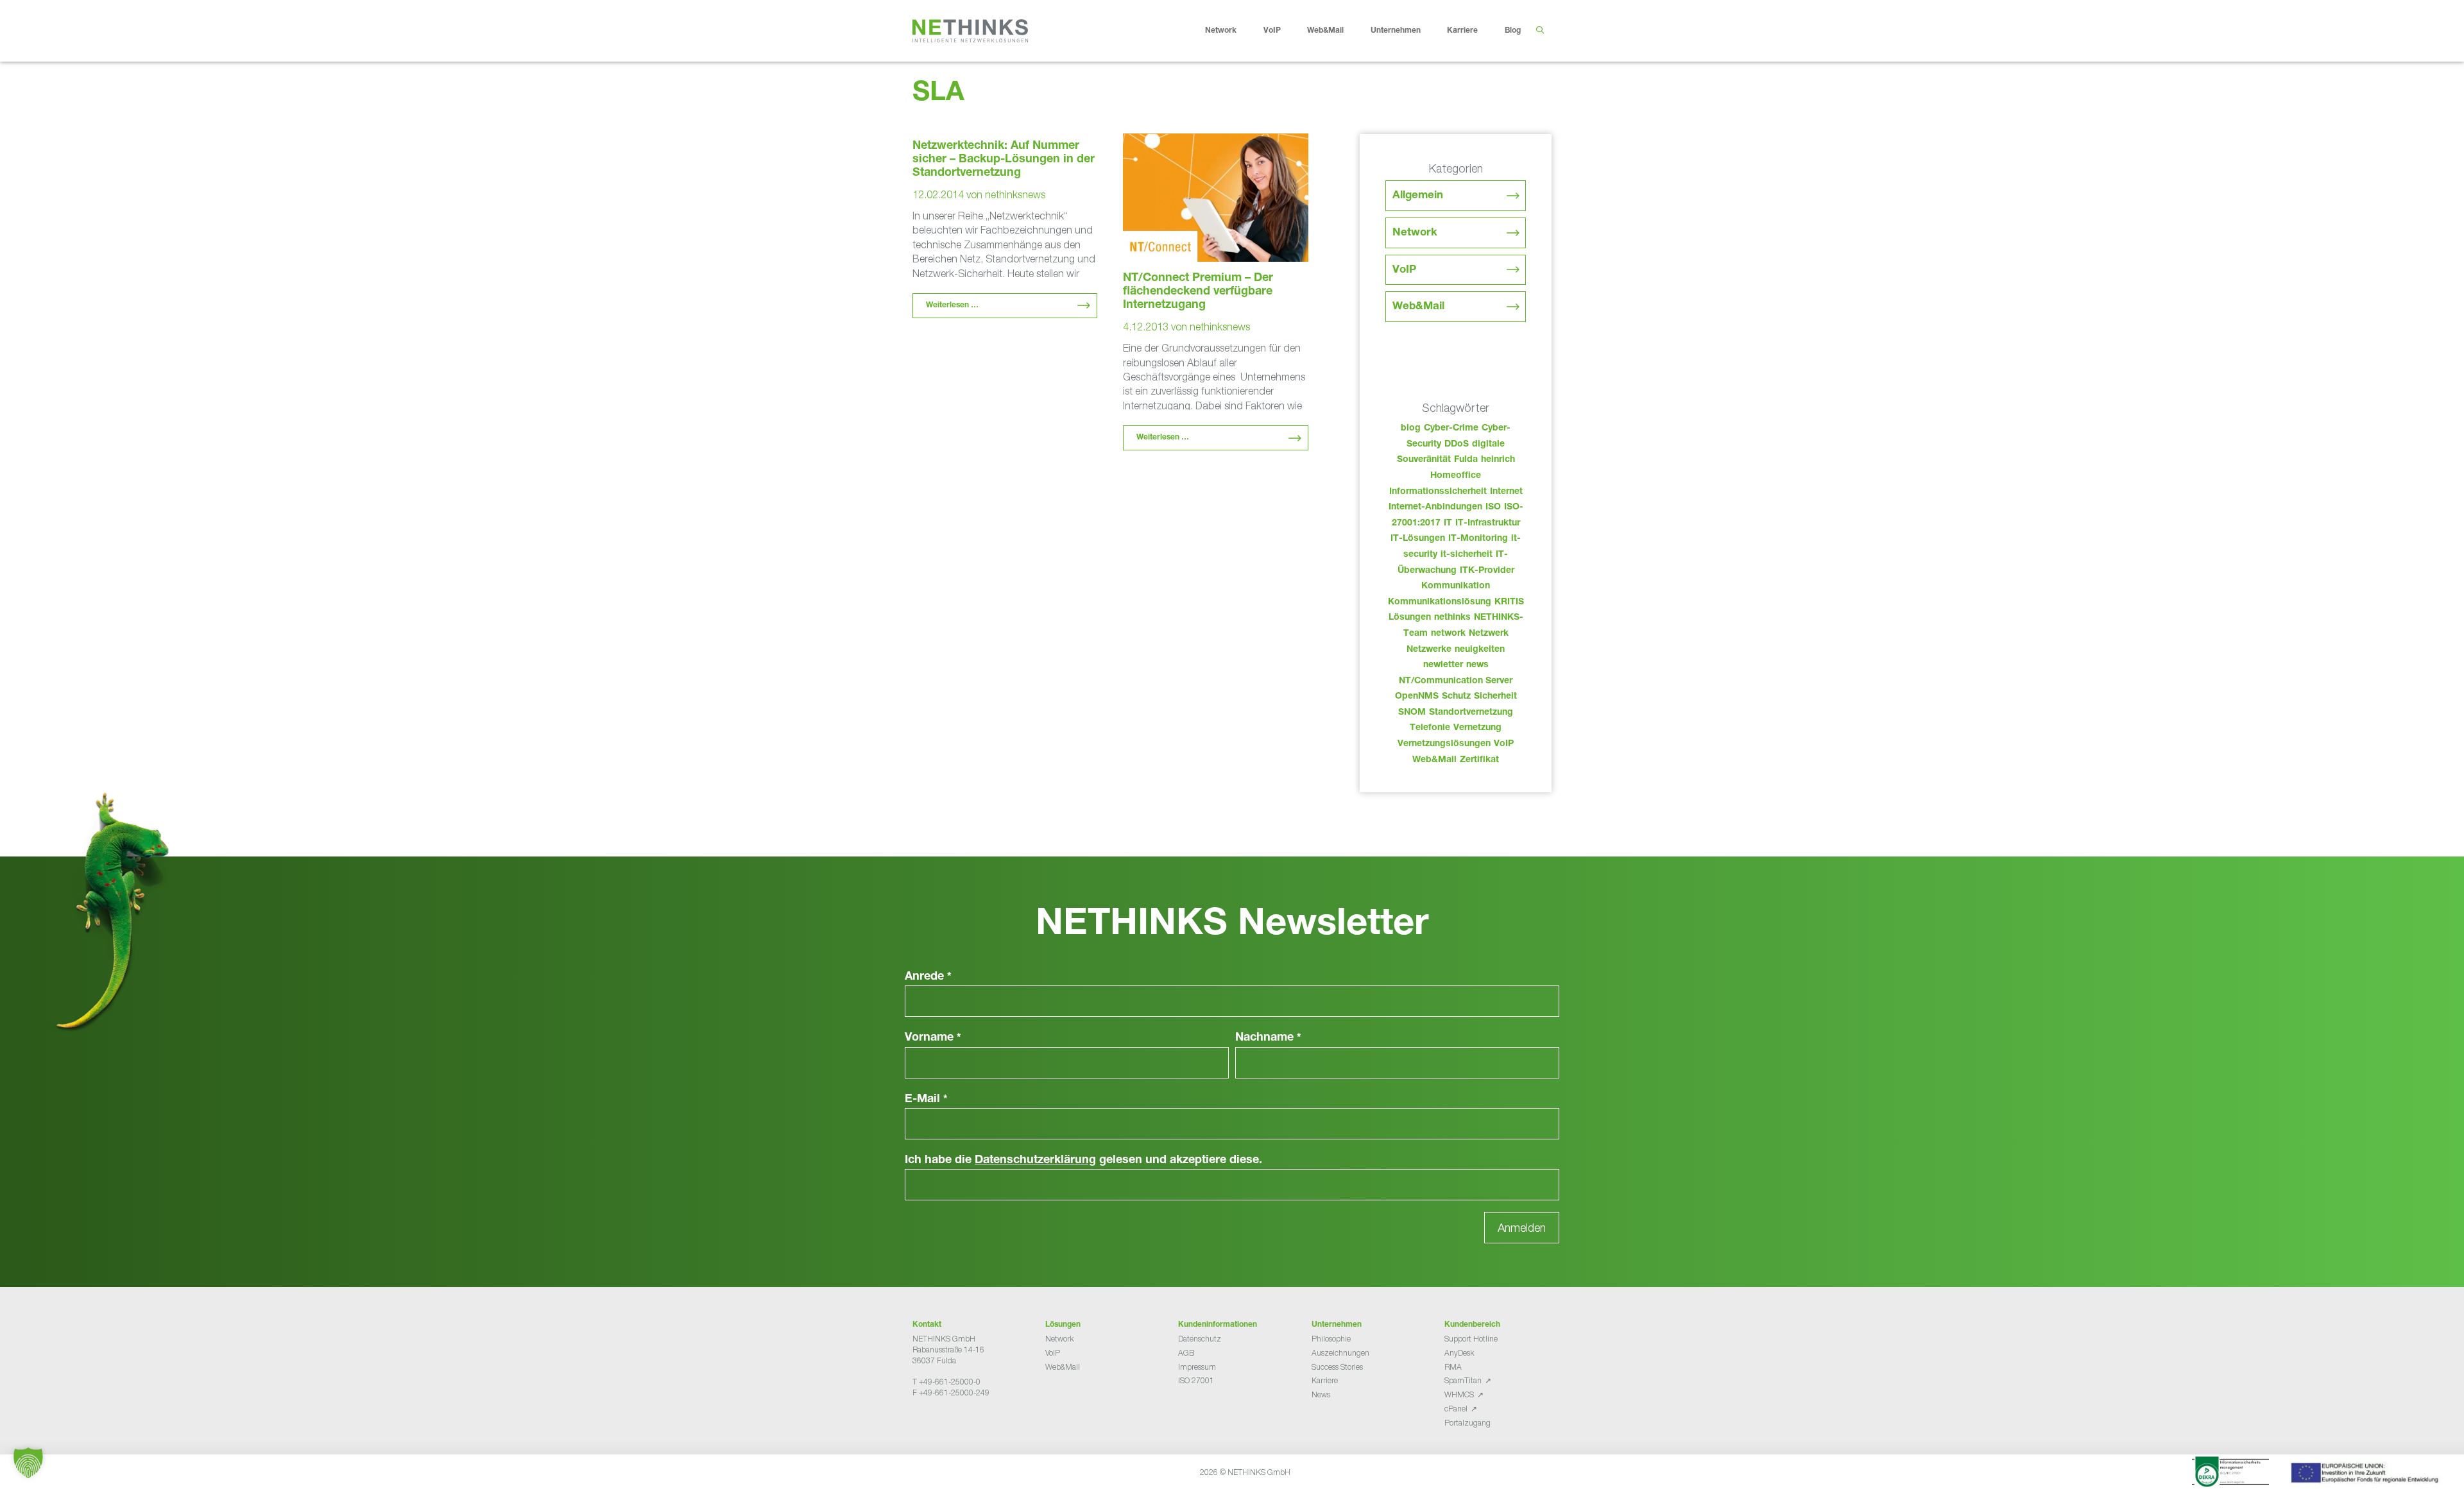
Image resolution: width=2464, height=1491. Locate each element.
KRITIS (1509, 602)
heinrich (1498, 460)
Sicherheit (1495, 697)
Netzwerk (1489, 634)
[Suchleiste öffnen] (1540, 31)
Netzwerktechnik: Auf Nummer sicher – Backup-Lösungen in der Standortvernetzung (1004, 160)
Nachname (1268, 1038)
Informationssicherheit (1438, 492)
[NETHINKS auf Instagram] (959, 1425)
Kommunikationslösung (1440, 602)
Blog (1513, 31)
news (1477, 665)
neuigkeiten (1480, 650)
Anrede (928, 977)
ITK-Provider (1487, 571)
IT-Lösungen (1418, 539)
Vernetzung (1477, 728)
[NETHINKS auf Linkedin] (948, 1425)
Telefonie (1430, 728)
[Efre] (2366, 1475)
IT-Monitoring (1478, 539)
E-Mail (926, 1100)
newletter (1443, 665)
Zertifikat (1479, 760)
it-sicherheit (1467, 555)
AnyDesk (1459, 1353)
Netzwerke (1429, 650)
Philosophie (1331, 1339)
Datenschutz (1200, 1339)
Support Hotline (1471, 1339)
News (1321, 1394)
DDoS (1457, 445)
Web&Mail (1325, 31)
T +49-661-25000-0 (946, 1382)
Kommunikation (1456, 586)
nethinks (1452, 618)
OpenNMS (1417, 697)
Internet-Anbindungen (1435, 507)
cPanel (1456, 1409)
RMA (1453, 1367)
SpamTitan (1463, 1380)
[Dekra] (2230, 1474)
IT (1448, 524)
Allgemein (1418, 196)
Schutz (1456, 697)
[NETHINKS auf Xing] (938, 1425)
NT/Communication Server (1456, 681)
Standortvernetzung (1471, 713)
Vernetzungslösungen (1444, 744)
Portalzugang (1467, 1423)
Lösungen (1410, 618)
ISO (1493, 507)
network (1448, 634)
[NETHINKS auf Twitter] (928, 1425)
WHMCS (1459, 1394)
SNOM (1412, 713)
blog (1411, 429)
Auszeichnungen (1340, 1353)
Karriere (1462, 31)
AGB (1186, 1353)
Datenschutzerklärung (1035, 1161)
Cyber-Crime (1451, 429)
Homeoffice (1456, 476)
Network (1221, 31)
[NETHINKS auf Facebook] (918, 1425)
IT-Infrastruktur (1488, 524)
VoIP (1272, 31)
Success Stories (1337, 1367)
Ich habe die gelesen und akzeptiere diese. (1083, 1161)
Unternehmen (1396, 31)
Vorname (933, 1038)
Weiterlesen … (952, 305)
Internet (1506, 492)
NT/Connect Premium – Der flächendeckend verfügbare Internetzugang (1198, 292)
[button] (28, 1463)
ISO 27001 (1196, 1380)
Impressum (1197, 1367)
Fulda (1466, 460)
